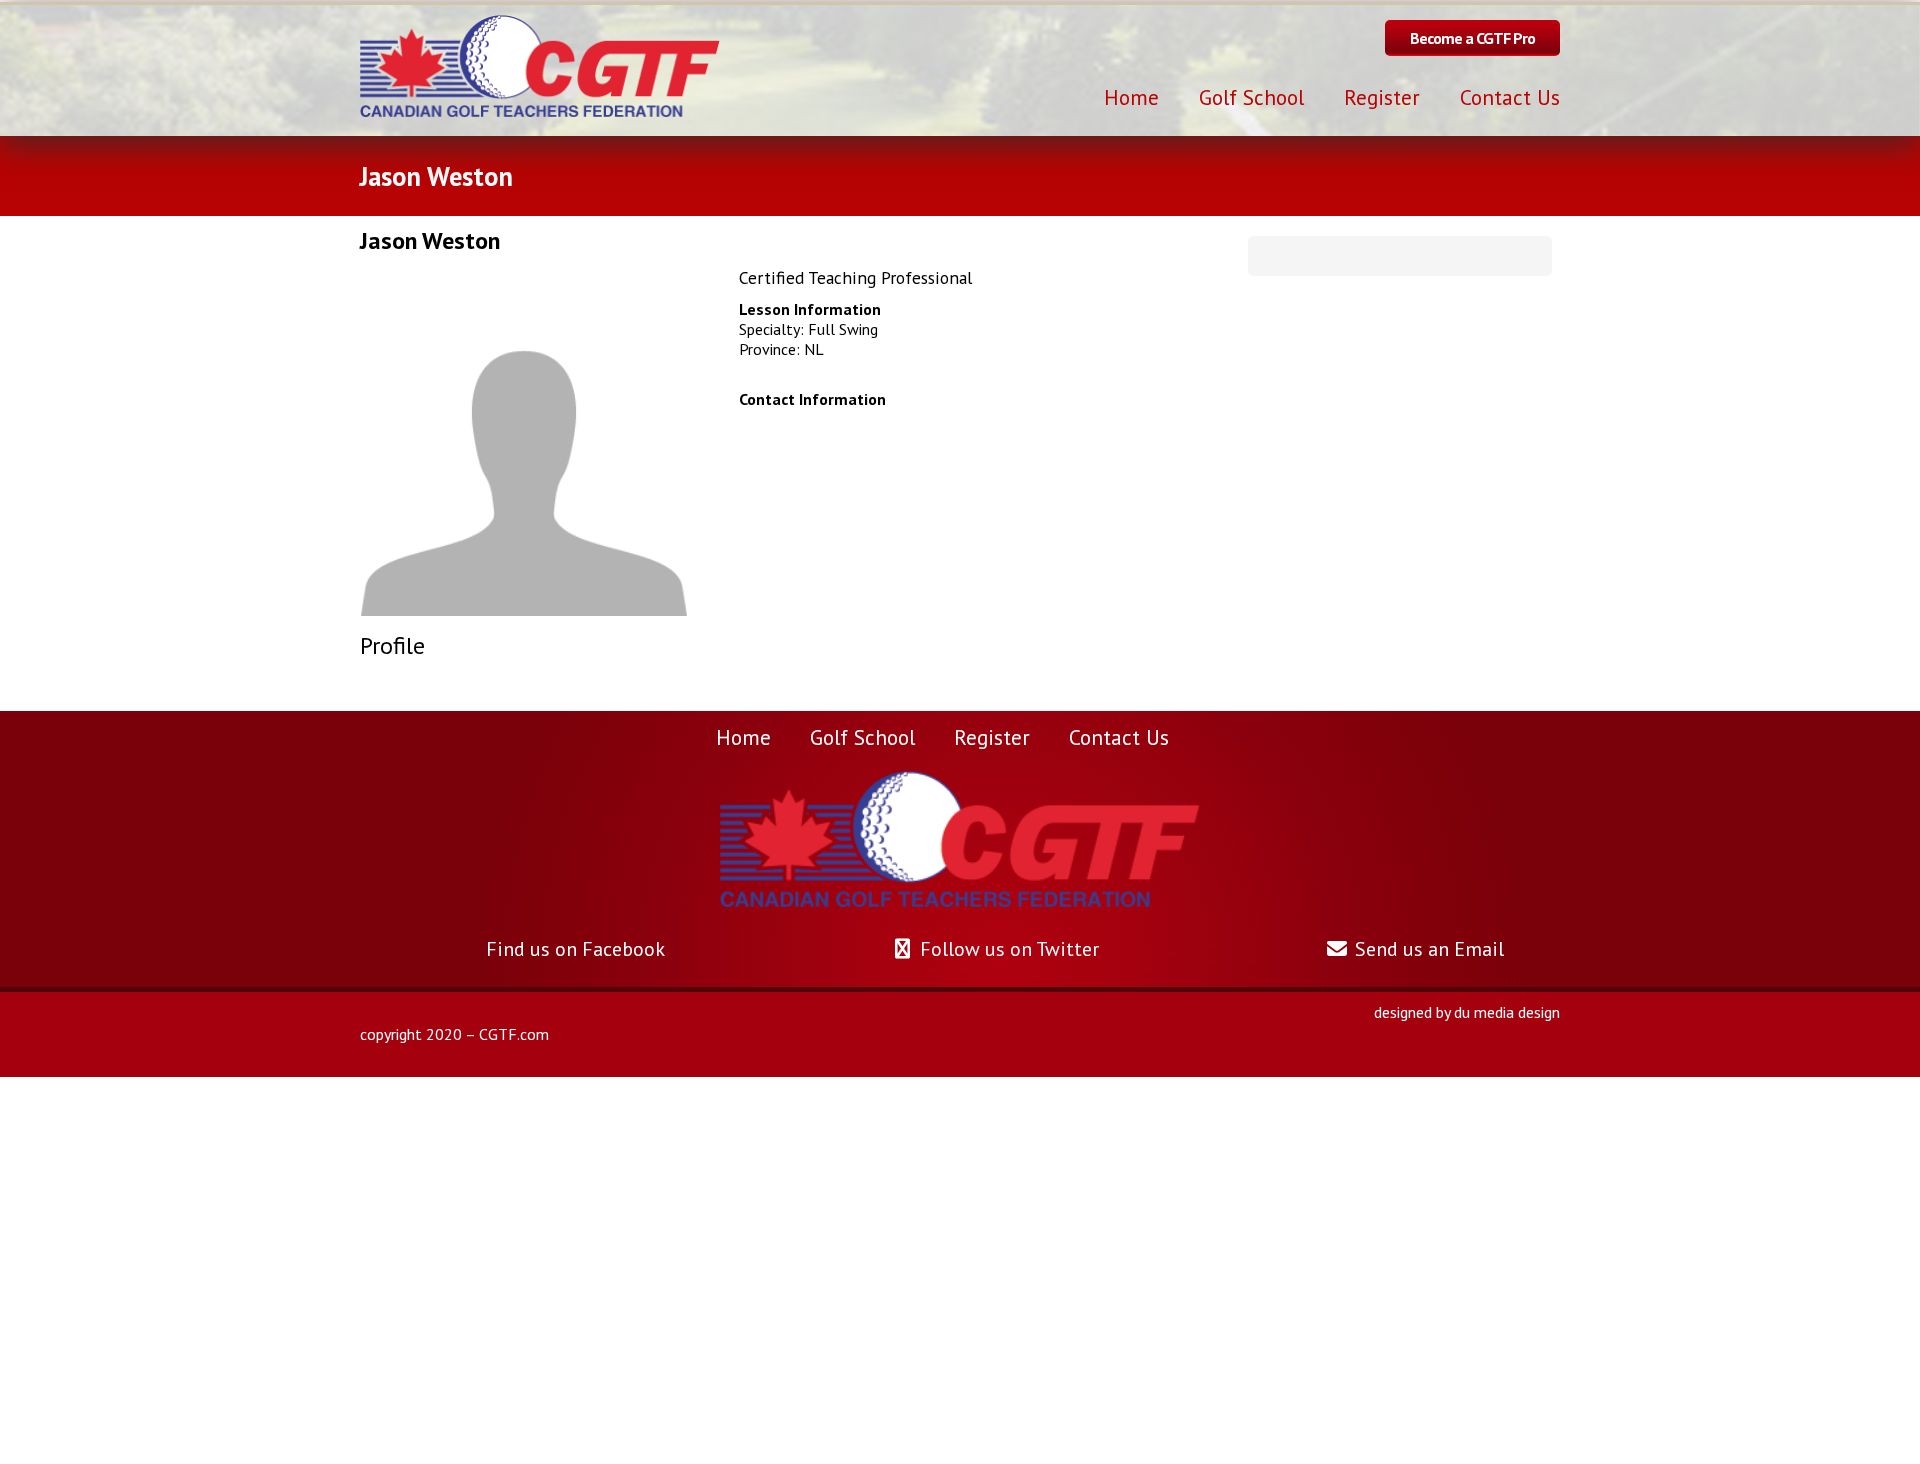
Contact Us (1119, 737)
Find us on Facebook (572, 949)
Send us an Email (1427, 949)
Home (743, 737)
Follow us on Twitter (1007, 949)
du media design (1507, 1012)
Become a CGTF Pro (1472, 38)
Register (992, 737)
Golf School (862, 737)
